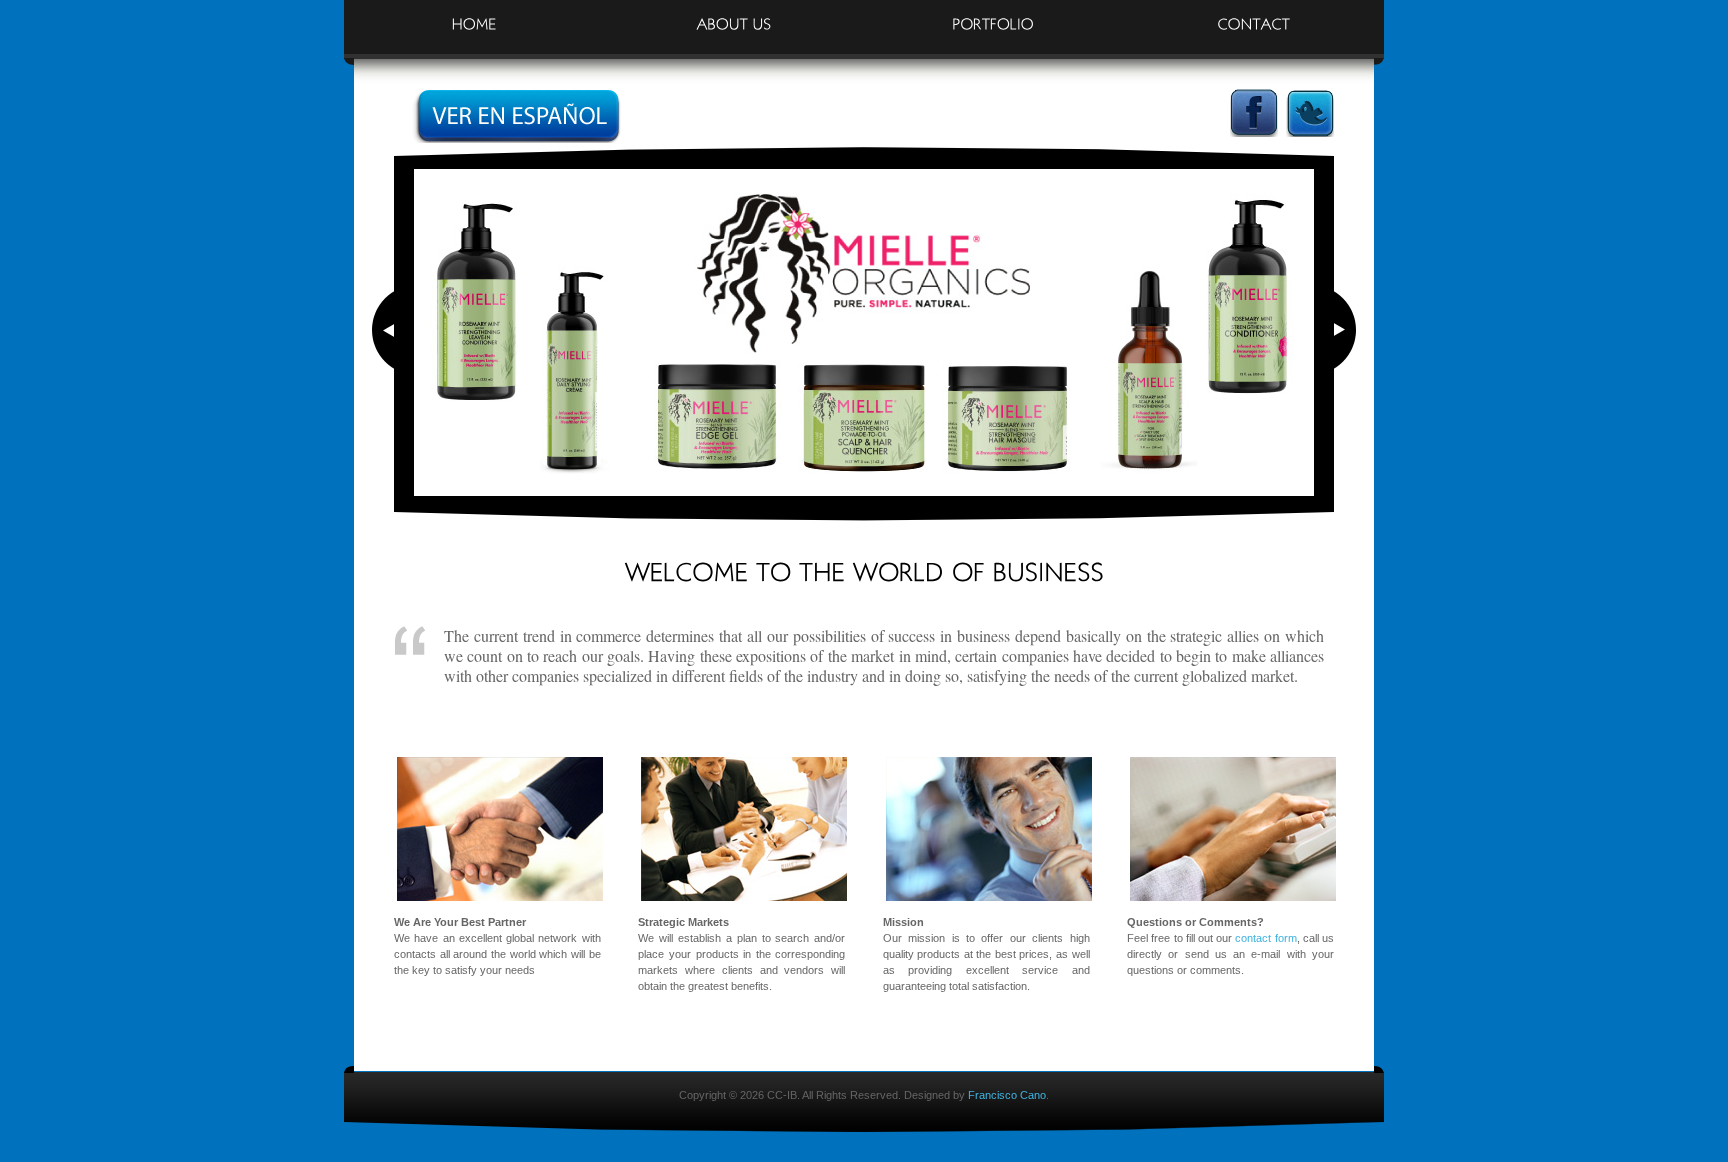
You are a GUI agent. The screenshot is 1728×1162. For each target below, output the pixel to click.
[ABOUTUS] (734, 16)
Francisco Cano (1007, 1095)
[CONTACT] (1254, 16)
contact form (1265, 938)
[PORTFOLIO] (994, 16)
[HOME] (474, 16)
